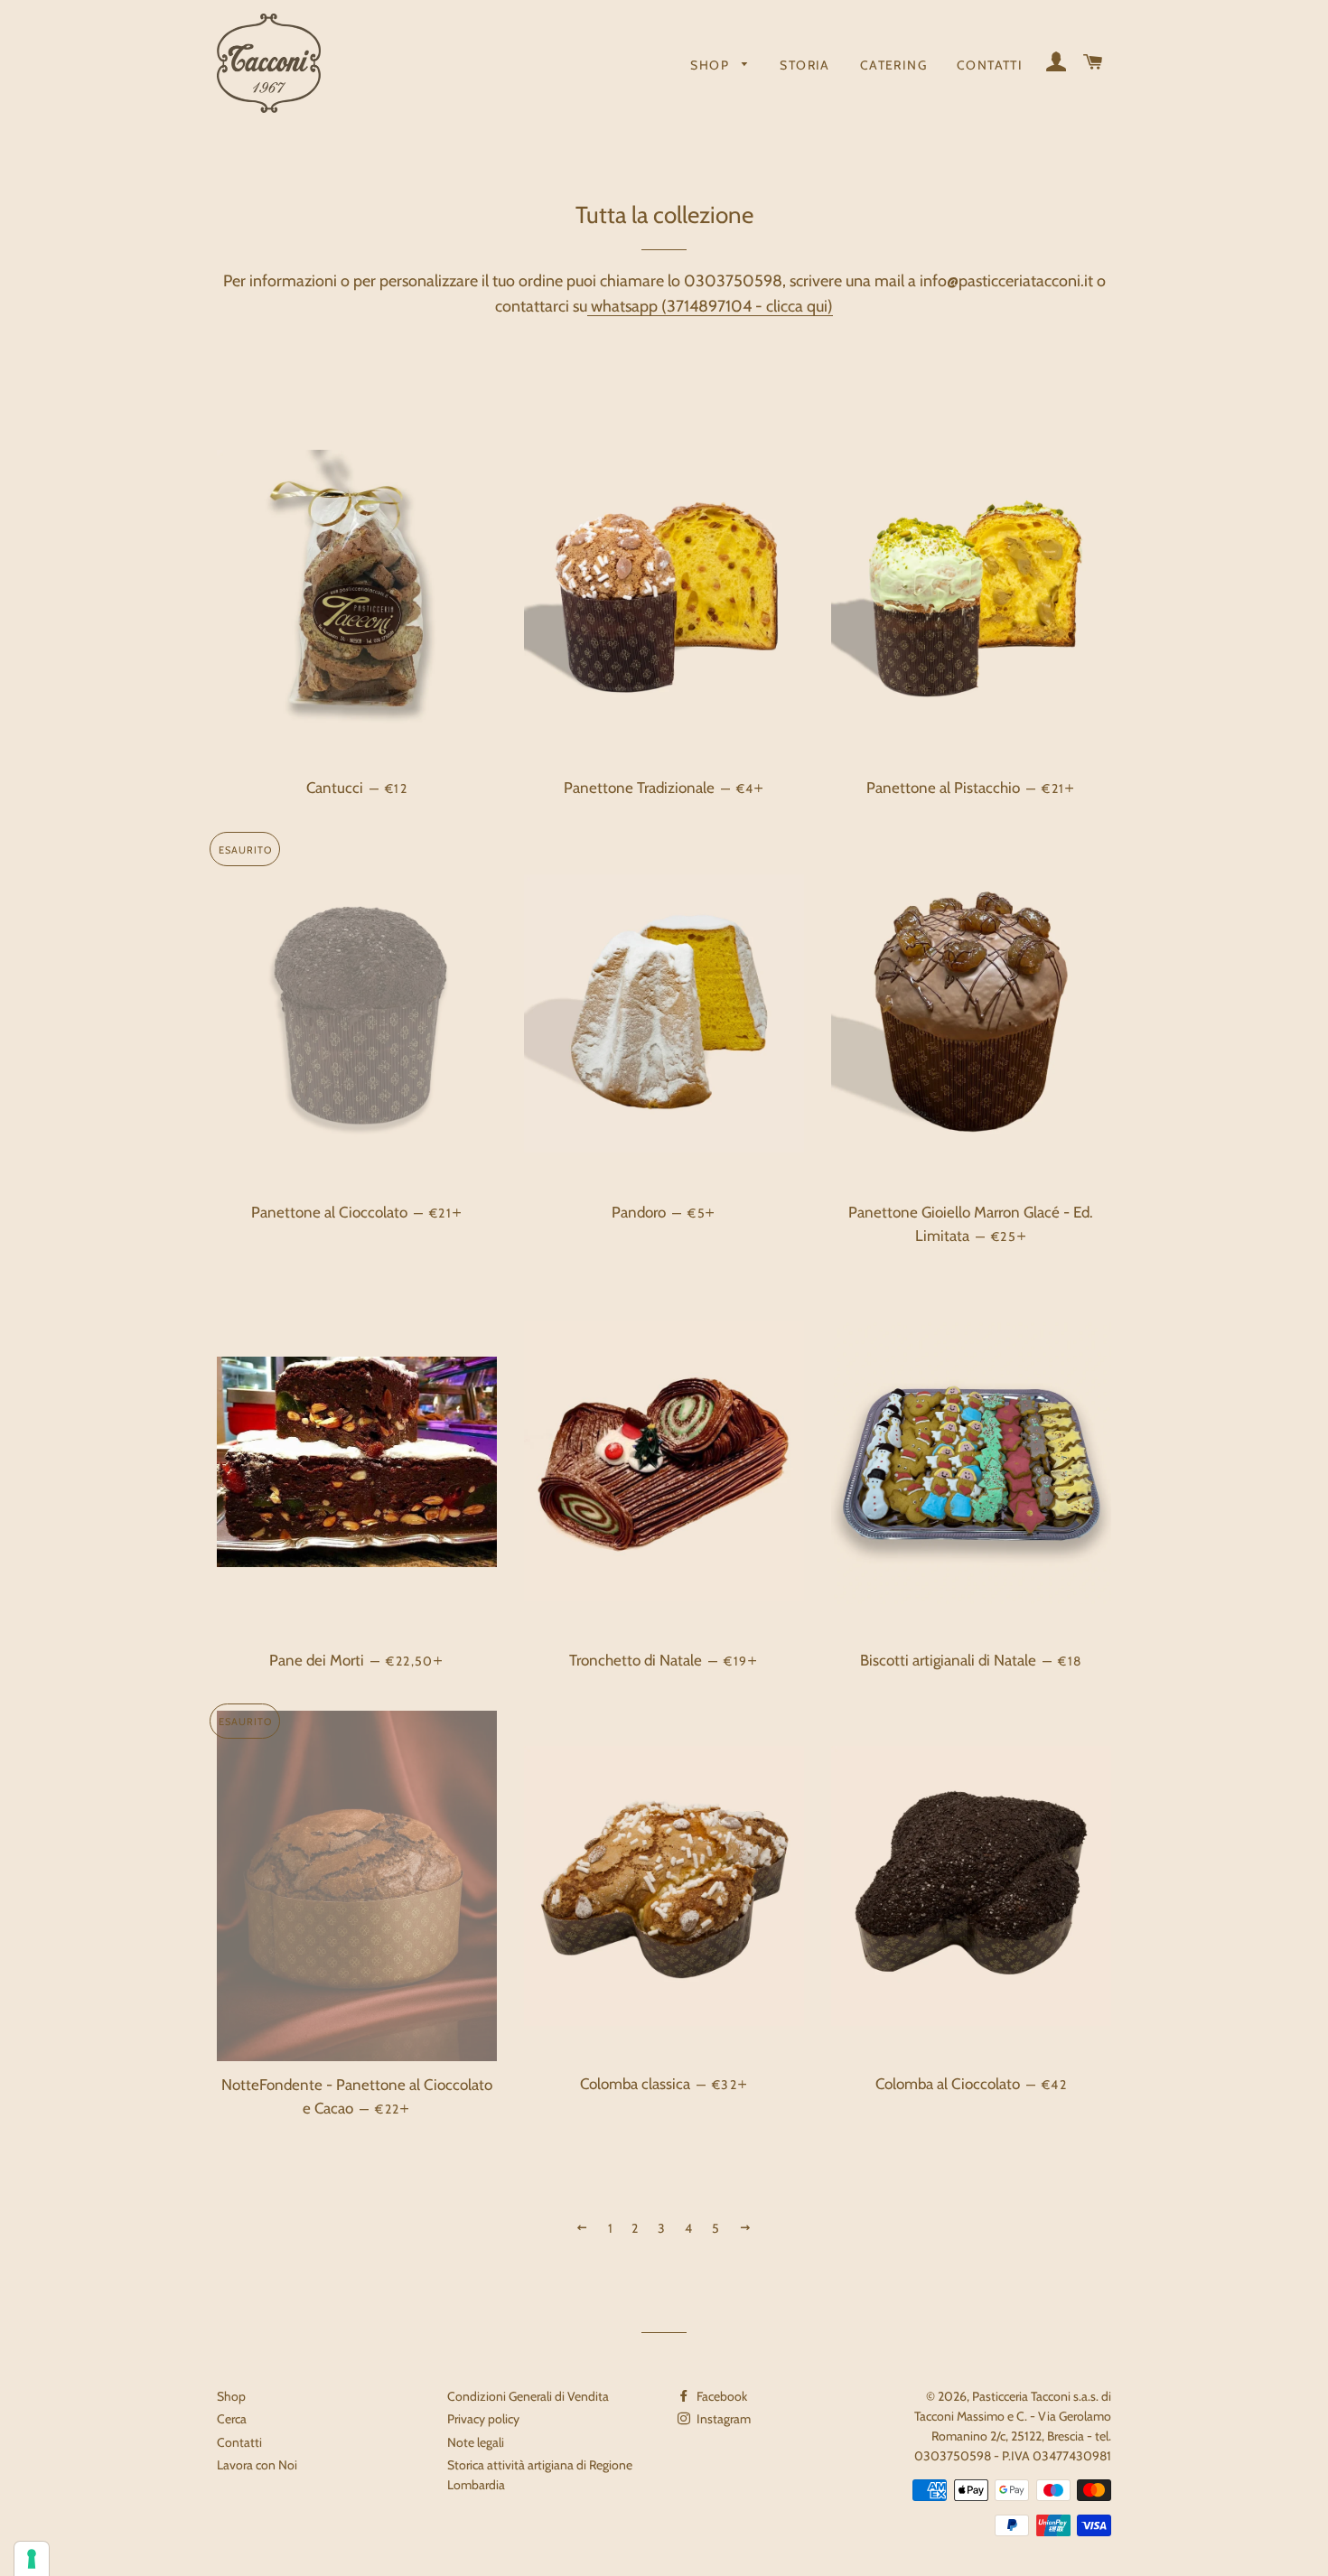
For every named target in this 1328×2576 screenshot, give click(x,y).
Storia (804, 65)
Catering (893, 65)
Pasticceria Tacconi (1021, 2396)
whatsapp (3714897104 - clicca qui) (710, 306)
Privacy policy (483, 2419)
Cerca (232, 2419)
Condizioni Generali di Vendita (528, 2396)
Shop (711, 65)
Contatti (990, 65)
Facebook (720, 2396)
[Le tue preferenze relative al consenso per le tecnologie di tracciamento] (32, 2559)
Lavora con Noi (257, 2465)
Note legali (476, 2442)
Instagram (722, 2419)
